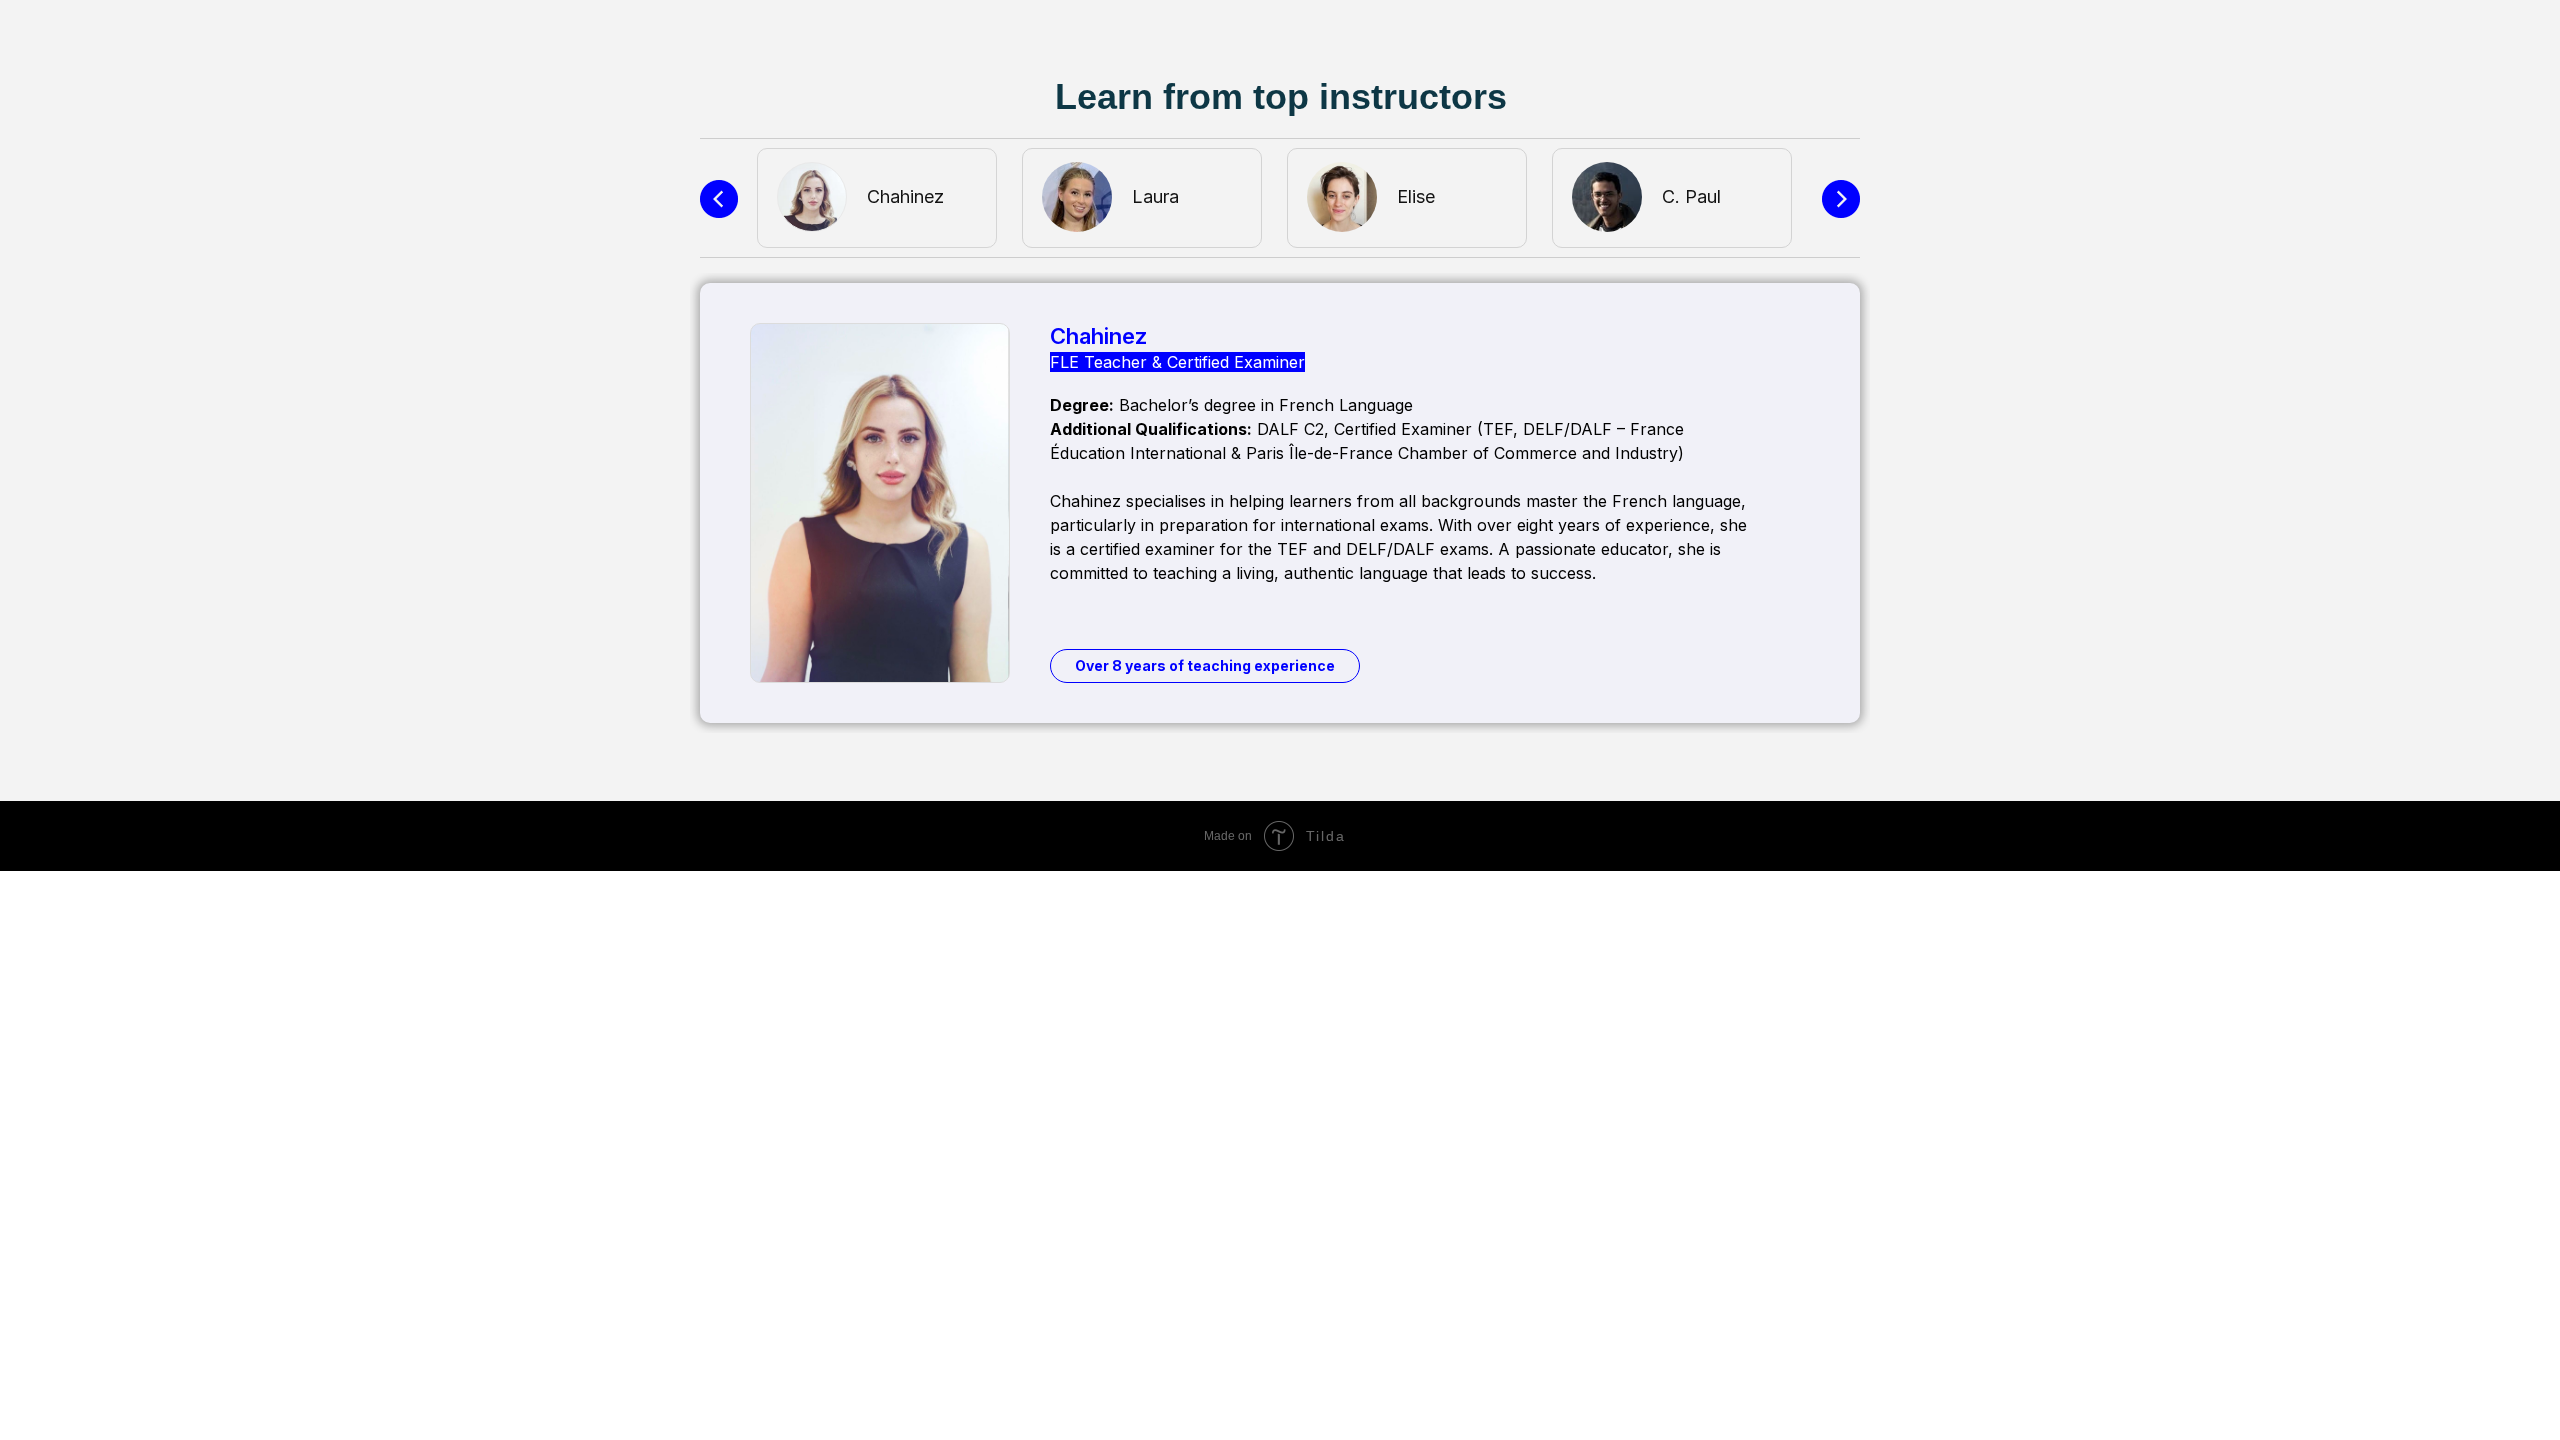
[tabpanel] (884, 198)
